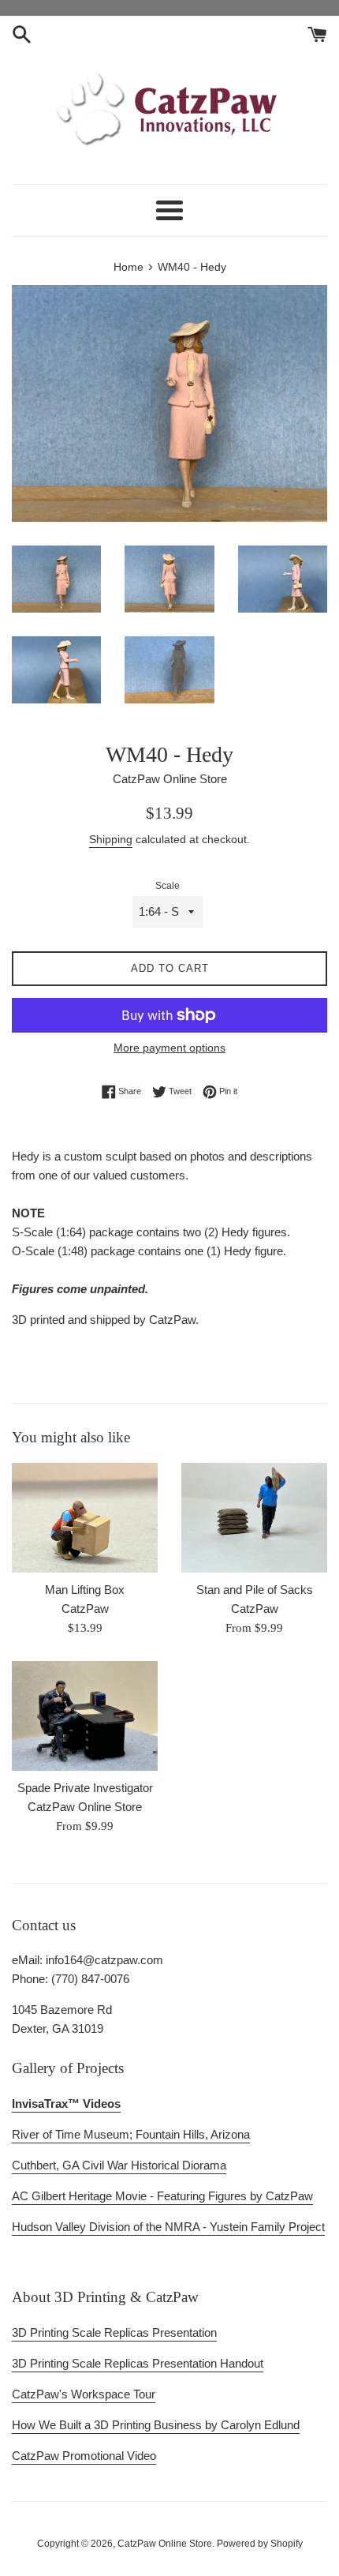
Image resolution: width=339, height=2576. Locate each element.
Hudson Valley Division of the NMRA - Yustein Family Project (168, 2227)
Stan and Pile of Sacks (255, 1590)
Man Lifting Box (85, 1590)
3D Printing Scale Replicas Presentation (114, 2332)
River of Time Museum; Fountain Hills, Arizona (131, 2134)
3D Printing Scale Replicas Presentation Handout (138, 2363)
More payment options (169, 1048)
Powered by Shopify (260, 2544)
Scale (168, 886)
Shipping (111, 839)
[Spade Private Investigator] (85, 1716)
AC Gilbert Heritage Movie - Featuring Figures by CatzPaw (162, 2196)
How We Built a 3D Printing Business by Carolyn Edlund (156, 2425)
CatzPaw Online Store (165, 2544)
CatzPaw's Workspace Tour (84, 2394)
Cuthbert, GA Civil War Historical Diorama (119, 2165)
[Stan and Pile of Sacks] (254, 1518)
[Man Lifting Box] (85, 1518)
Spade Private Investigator (85, 1788)
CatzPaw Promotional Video (84, 2456)
